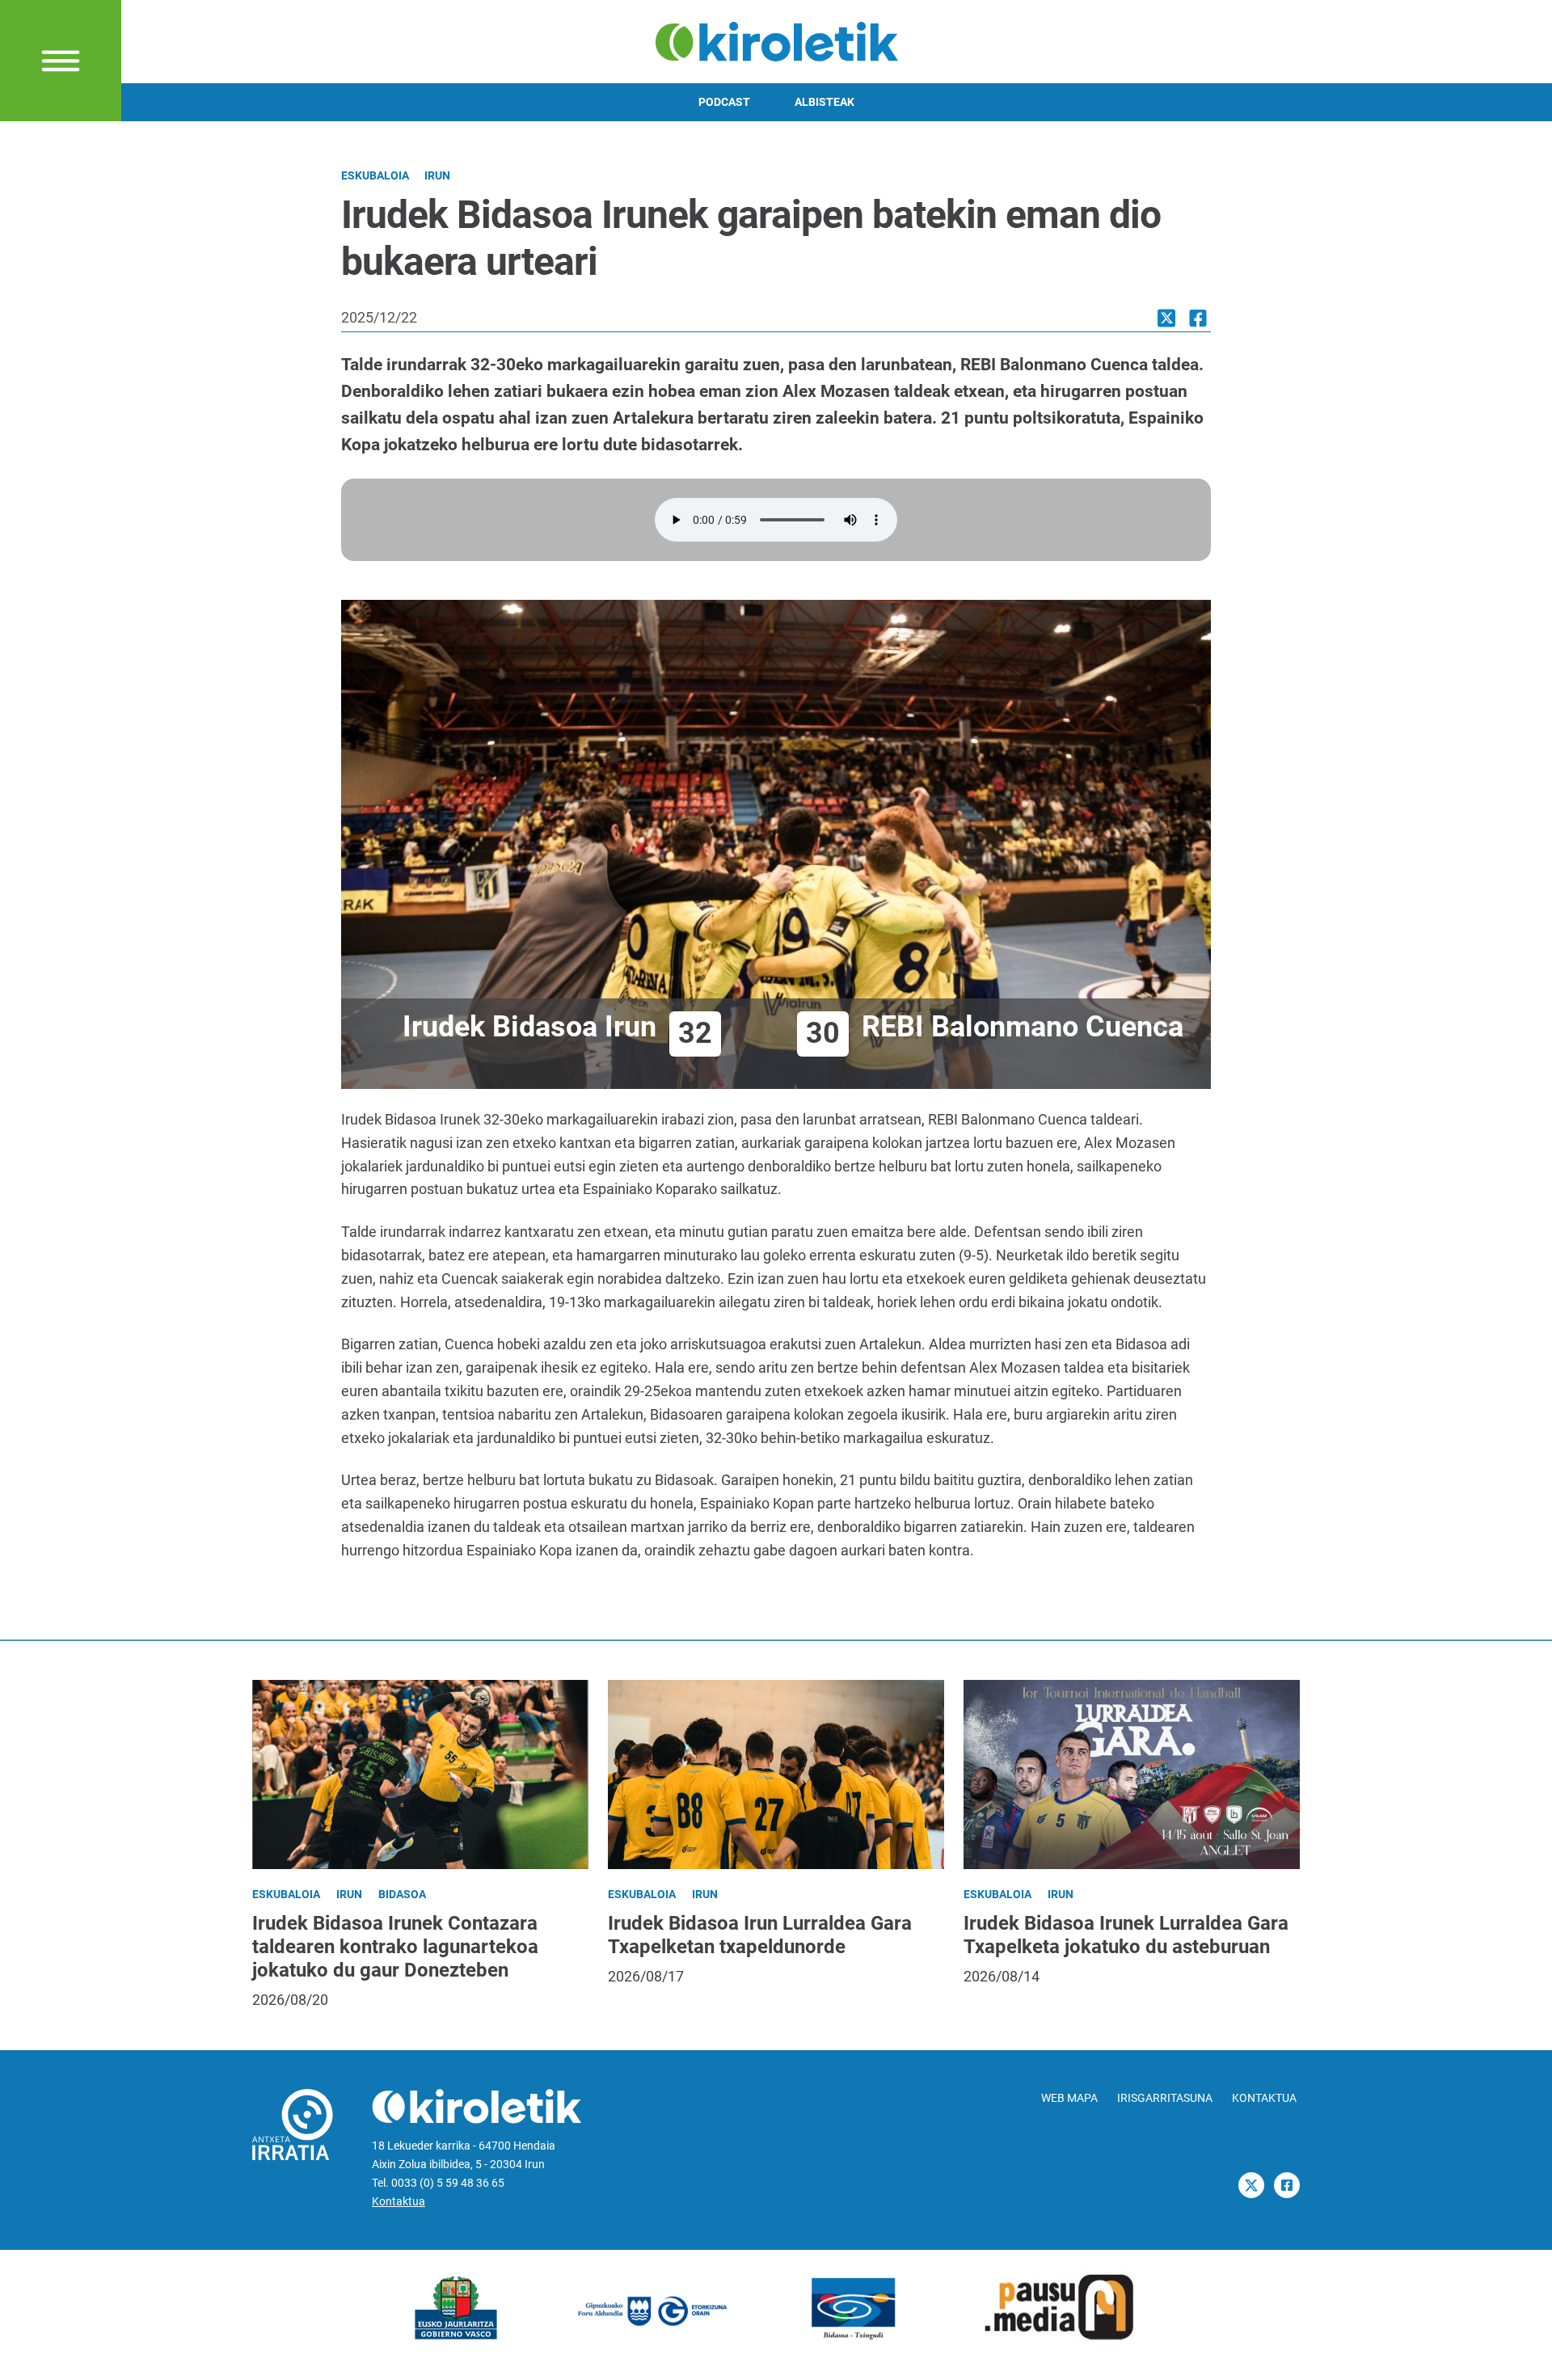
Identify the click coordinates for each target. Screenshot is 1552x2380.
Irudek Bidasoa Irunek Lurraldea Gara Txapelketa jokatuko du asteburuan (1126, 1935)
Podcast (724, 102)
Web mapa (1069, 2098)
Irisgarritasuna (1165, 2098)
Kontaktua (399, 2202)
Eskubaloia (375, 176)
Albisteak (824, 102)
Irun (437, 176)
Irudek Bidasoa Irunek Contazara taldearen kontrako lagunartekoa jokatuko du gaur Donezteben (395, 1947)
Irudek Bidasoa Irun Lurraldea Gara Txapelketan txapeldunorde (760, 1935)
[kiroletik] (776, 40)
